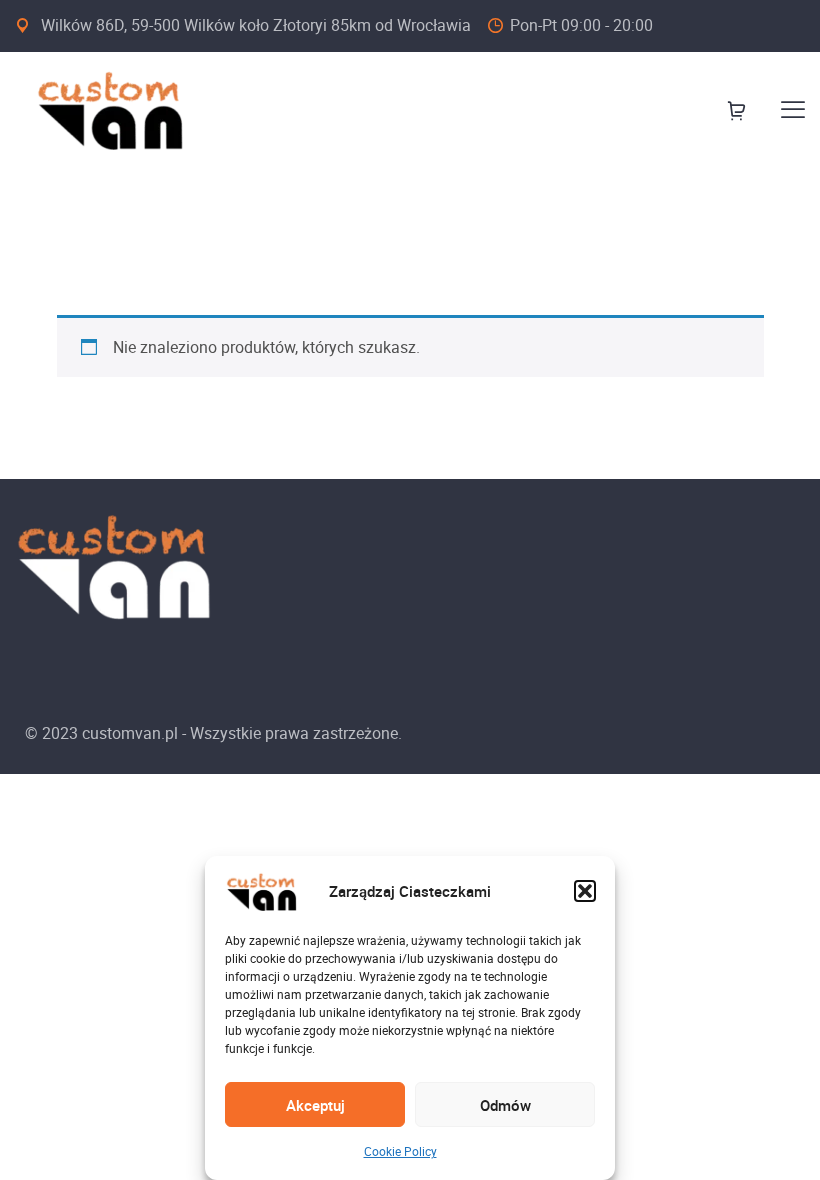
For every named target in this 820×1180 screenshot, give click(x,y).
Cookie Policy (400, 1151)
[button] (585, 891)
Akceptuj (315, 1105)
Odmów (505, 1105)
